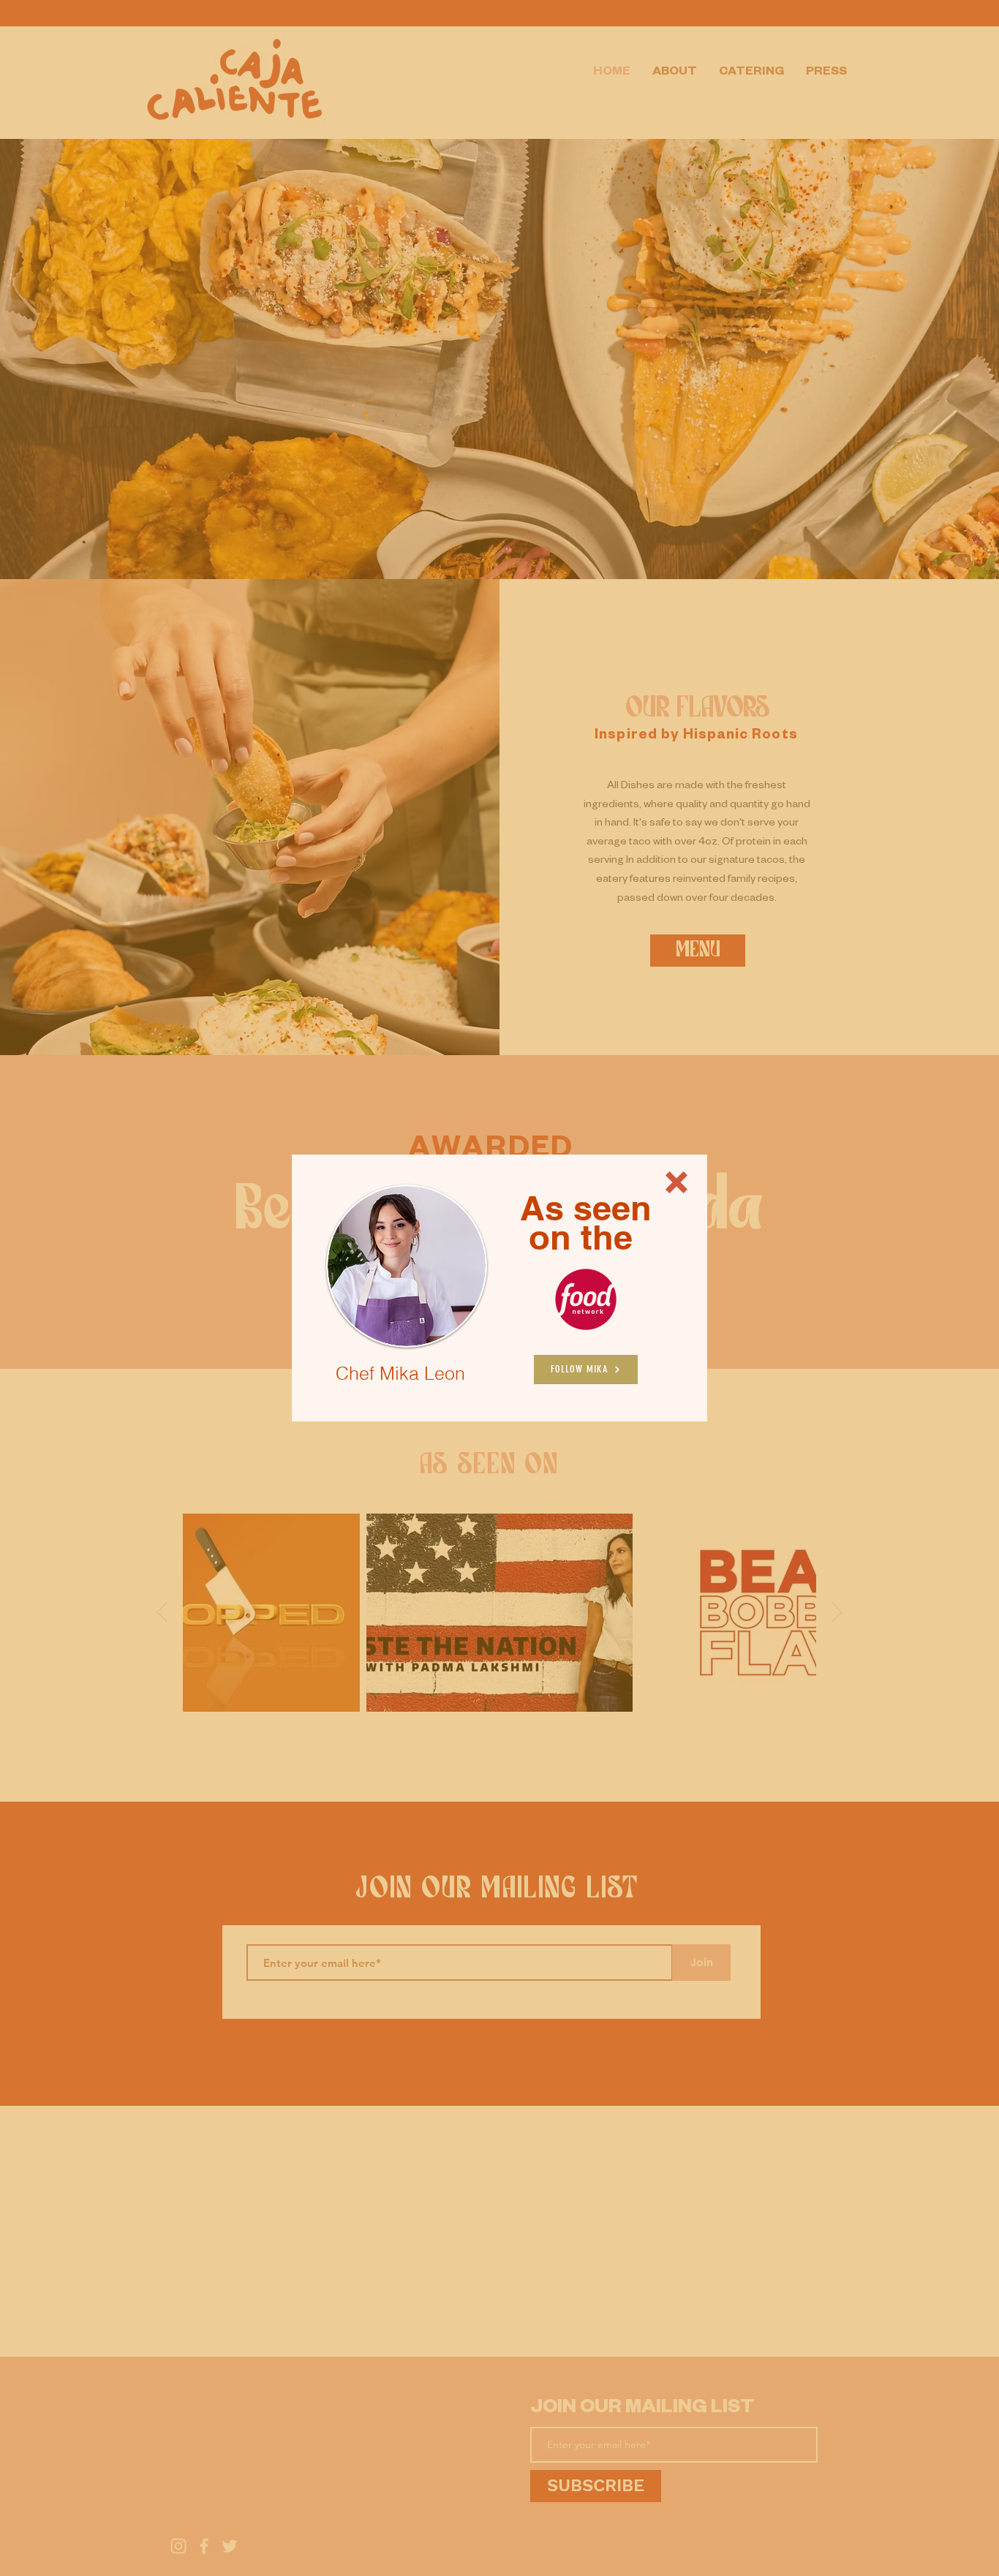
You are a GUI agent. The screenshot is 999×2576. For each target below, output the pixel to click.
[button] (676, 1182)
